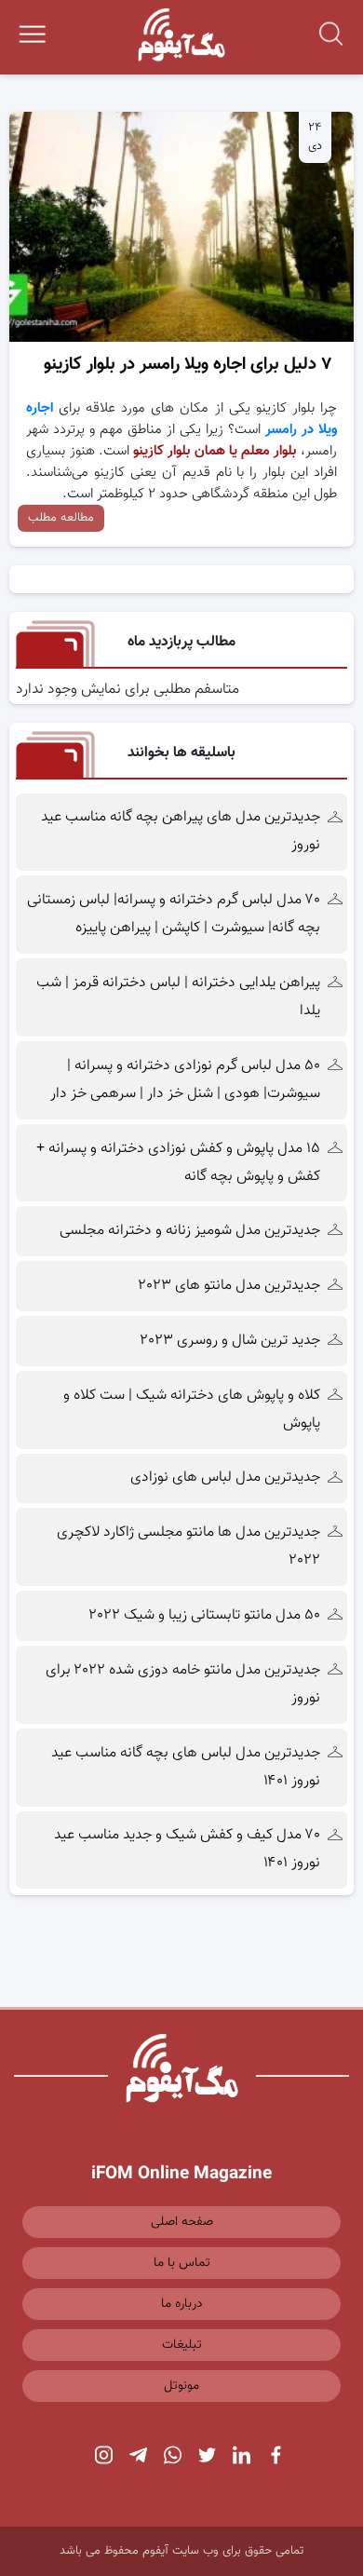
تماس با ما (182, 2263)
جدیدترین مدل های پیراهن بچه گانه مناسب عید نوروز (181, 831)
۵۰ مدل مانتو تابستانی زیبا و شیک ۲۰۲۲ (205, 1615)
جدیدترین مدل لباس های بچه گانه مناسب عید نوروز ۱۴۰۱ (186, 1767)
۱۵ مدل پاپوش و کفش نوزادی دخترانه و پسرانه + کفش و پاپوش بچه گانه (178, 1163)
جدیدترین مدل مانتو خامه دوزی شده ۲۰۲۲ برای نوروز (183, 1684)
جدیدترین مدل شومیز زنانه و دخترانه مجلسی (190, 1231)
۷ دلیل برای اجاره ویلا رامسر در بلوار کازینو (188, 365)
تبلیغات (182, 2345)
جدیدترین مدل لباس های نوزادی (225, 1478)
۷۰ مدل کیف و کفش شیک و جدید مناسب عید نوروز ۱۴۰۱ (187, 1849)
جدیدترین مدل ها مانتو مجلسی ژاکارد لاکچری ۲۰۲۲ (188, 1546)
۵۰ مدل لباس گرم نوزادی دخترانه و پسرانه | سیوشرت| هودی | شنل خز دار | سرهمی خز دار (183, 1080)
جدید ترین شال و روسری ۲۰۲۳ (230, 1341)
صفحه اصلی (182, 2222)
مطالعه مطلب (61, 518)
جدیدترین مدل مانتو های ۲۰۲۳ (229, 1286)
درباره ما (182, 2304)
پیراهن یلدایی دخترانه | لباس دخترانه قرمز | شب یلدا (178, 997)
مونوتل (181, 2386)
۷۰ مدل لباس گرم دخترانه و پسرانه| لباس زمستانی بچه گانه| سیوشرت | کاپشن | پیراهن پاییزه (174, 914)
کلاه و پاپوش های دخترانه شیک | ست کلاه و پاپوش (192, 1410)
